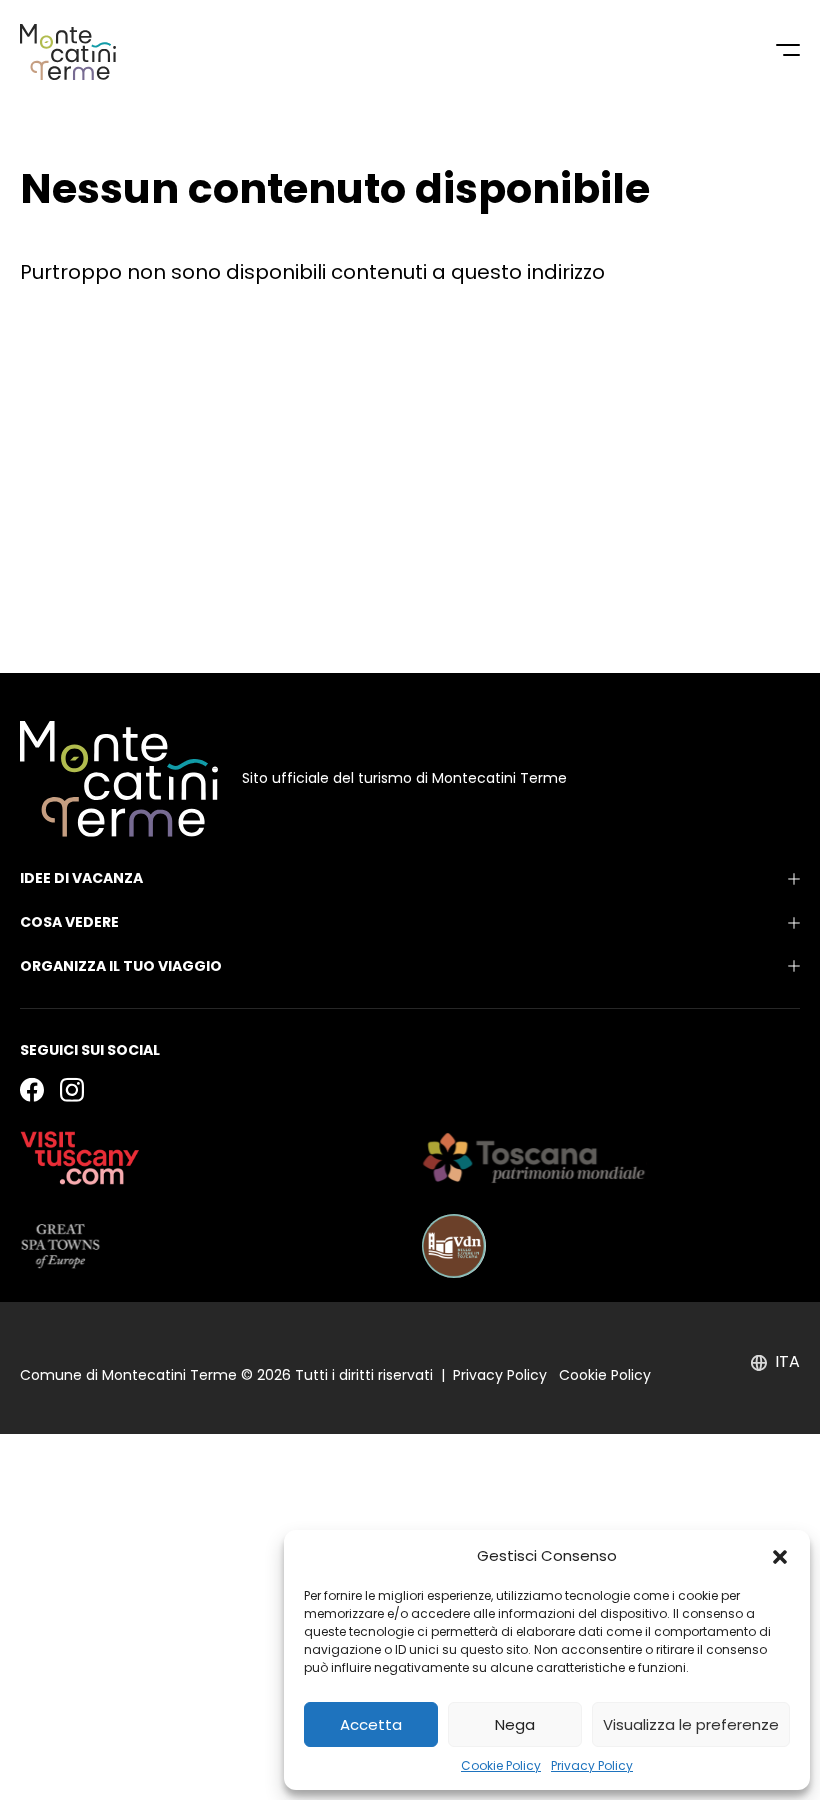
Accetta (371, 1724)
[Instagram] (72, 1089)
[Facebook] (32, 1089)
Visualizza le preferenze (691, 1724)
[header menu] (788, 52)
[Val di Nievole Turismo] (454, 1246)
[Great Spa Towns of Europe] (60, 1246)
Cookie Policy (501, 1765)
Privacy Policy (592, 1765)
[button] (780, 1556)
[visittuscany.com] (80, 1158)
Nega (515, 1724)
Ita (787, 1362)
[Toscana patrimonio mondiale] (534, 1158)
